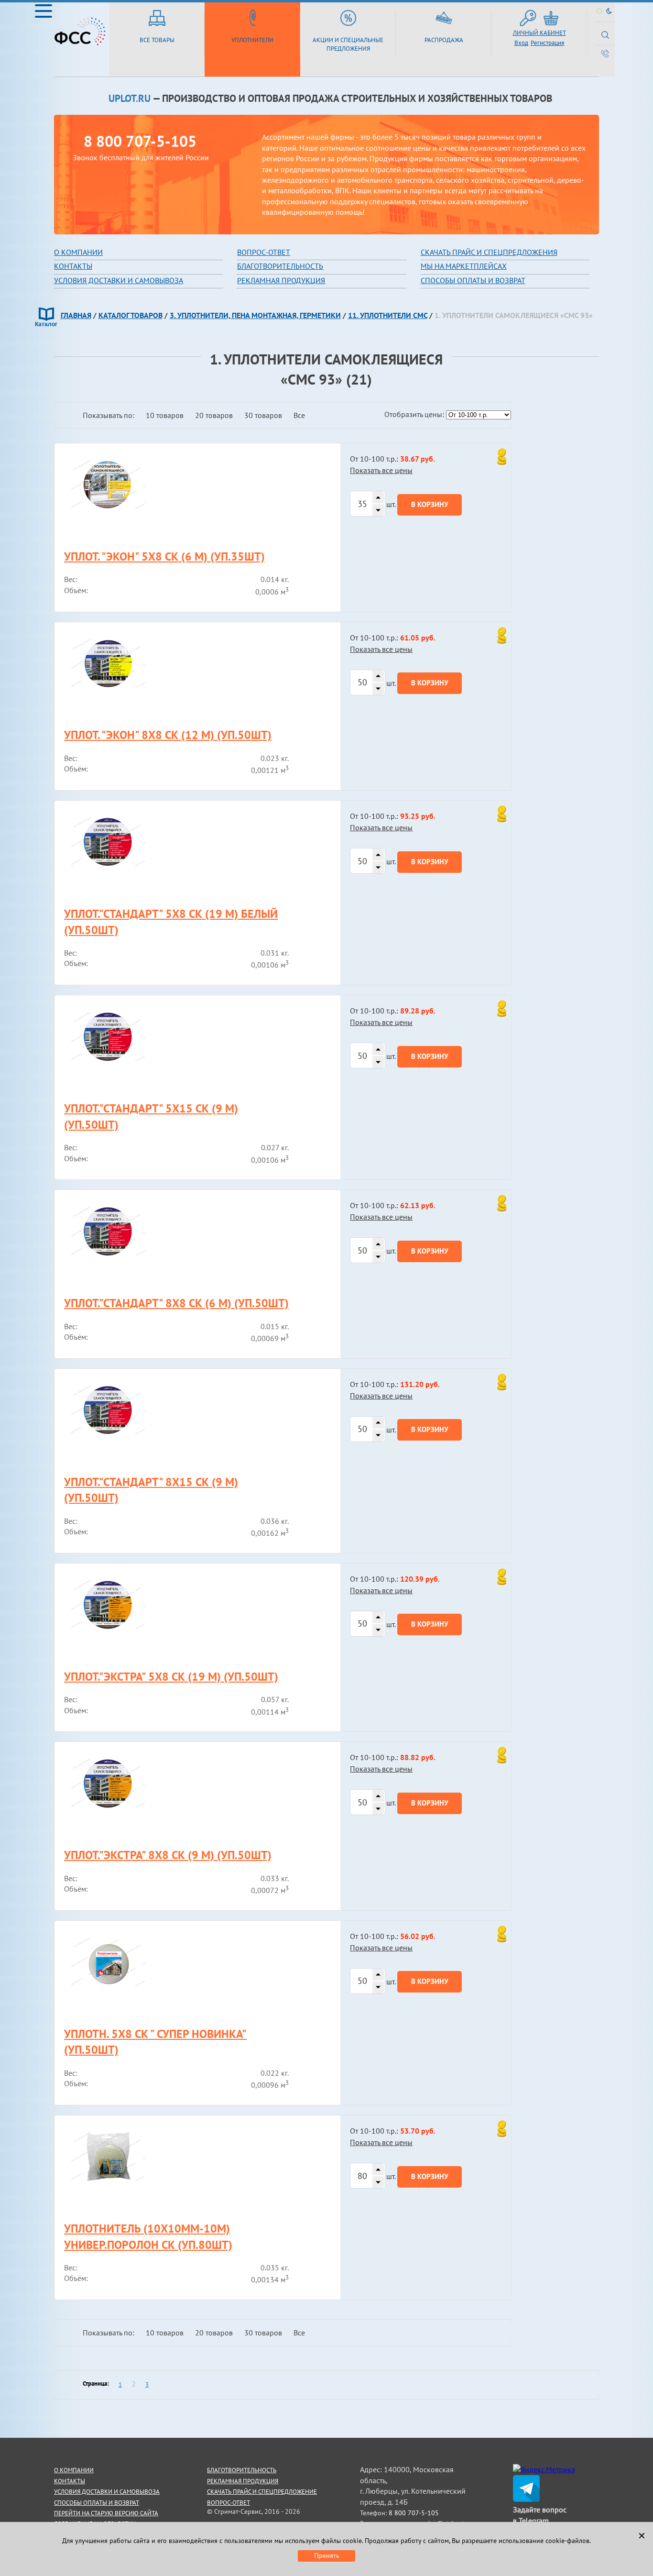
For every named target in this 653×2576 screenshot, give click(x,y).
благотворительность (280, 266)
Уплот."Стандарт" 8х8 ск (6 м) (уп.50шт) (176, 1303)
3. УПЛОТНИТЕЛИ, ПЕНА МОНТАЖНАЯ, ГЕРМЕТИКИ (255, 315)
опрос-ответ (266, 252)
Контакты (73, 266)
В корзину (430, 504)
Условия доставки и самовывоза (119, 280)
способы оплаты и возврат (97, 2503)
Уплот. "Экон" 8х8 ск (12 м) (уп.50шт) (168, 735)
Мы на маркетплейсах (464, 266)
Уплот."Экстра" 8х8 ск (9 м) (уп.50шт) (168, 1855)
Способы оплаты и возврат (473, 280)
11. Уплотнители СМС (388, 315)
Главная (76, 315)
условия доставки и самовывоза (107, 2492)
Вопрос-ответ (229, 2503)
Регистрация (547, 43)
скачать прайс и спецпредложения (489, 252)
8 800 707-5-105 (140, 141)
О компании (78, 252)
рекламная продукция (281, 280)
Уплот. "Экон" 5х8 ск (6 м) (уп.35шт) (164, 556)
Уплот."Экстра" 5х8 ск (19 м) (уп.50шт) (171, 1677)
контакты (70, 2481)
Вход (521, 43)
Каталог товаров (131, 315)
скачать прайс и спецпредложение (262, 2492)
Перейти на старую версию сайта (106, 2513)
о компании (74, 2470)
